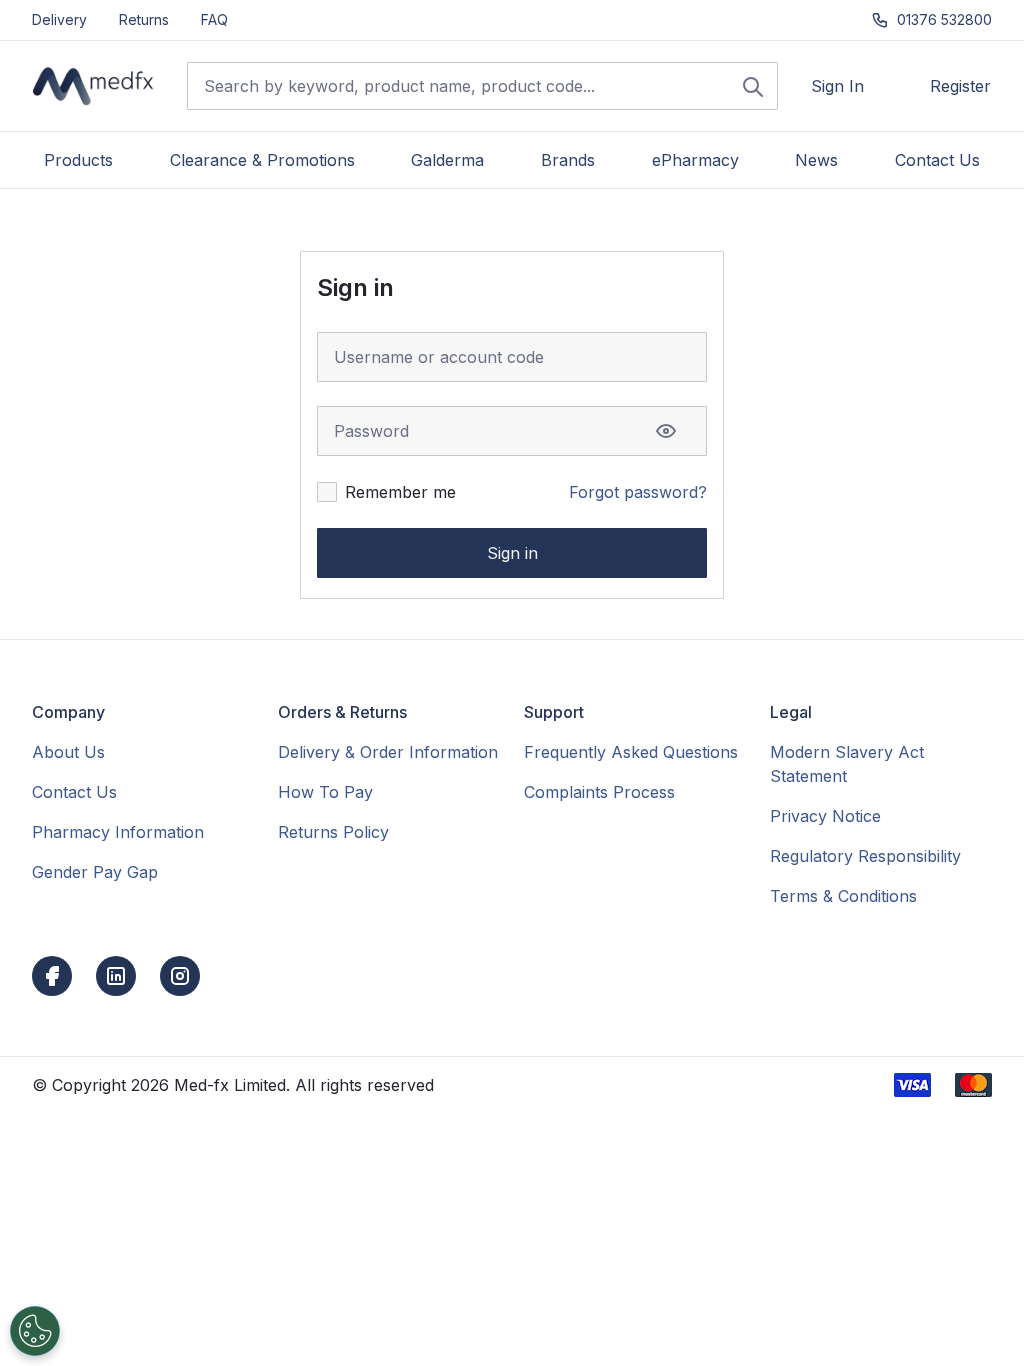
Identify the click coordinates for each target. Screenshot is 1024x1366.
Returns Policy (333, 832)
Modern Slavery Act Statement (847, 764)
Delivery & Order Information (388, 752)
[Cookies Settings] (35, 1331)
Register (960, 86)
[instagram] (180, 976)
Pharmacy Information (118, 832)
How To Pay (325, 792)
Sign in (512, 553)
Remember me (400, 492)
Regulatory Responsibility (865, 856)
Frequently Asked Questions (631, 752)
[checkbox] (327, 492)
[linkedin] (116, 976)
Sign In (837, 86)
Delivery (59, 19)
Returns (144, 19)
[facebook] (52, 976)
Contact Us (74, 792)
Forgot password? (638, 492)
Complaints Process (599, 792)
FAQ (214, 19)
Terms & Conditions (843, 896)
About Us (68, 752)
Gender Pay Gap (95, 872)
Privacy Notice (825, 816)
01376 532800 (944, 19)
